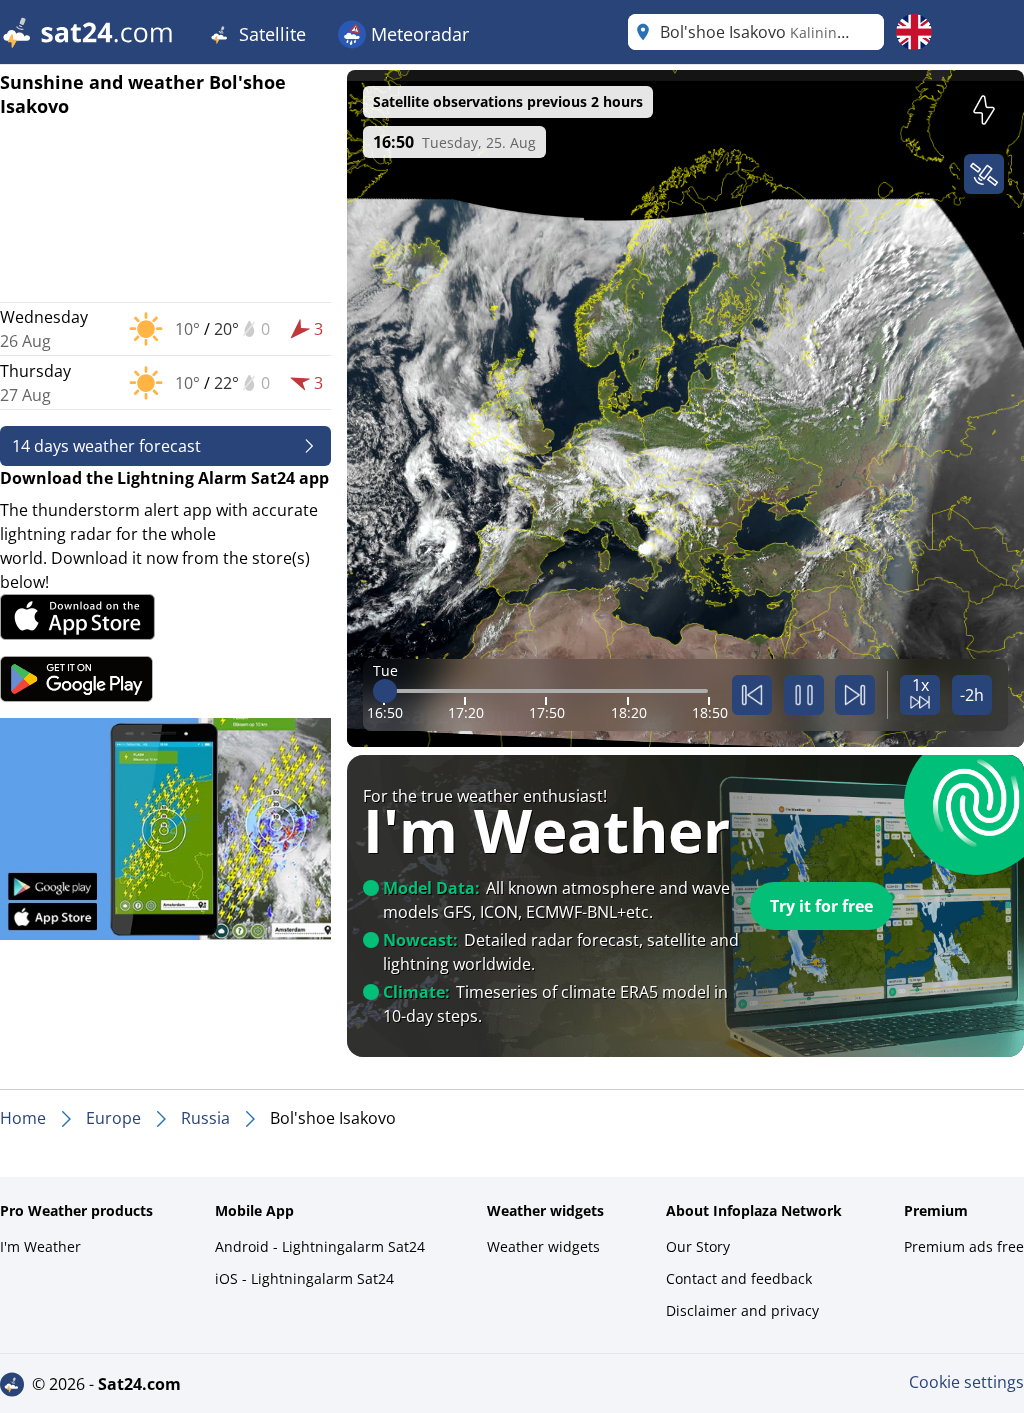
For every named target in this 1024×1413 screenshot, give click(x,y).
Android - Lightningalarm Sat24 (320, 1246)
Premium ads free (964, 1246)
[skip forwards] (855, 695)
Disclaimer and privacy (742, 1310)
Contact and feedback (739, 1278)
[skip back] (752, 695)
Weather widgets (543, 1246)
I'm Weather (40, 1246)
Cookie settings (966, 1382)
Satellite (270, 34)
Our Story (698, 1246)
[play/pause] (804, 695)
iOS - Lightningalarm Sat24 (304, 1278)
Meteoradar (417, 34)
